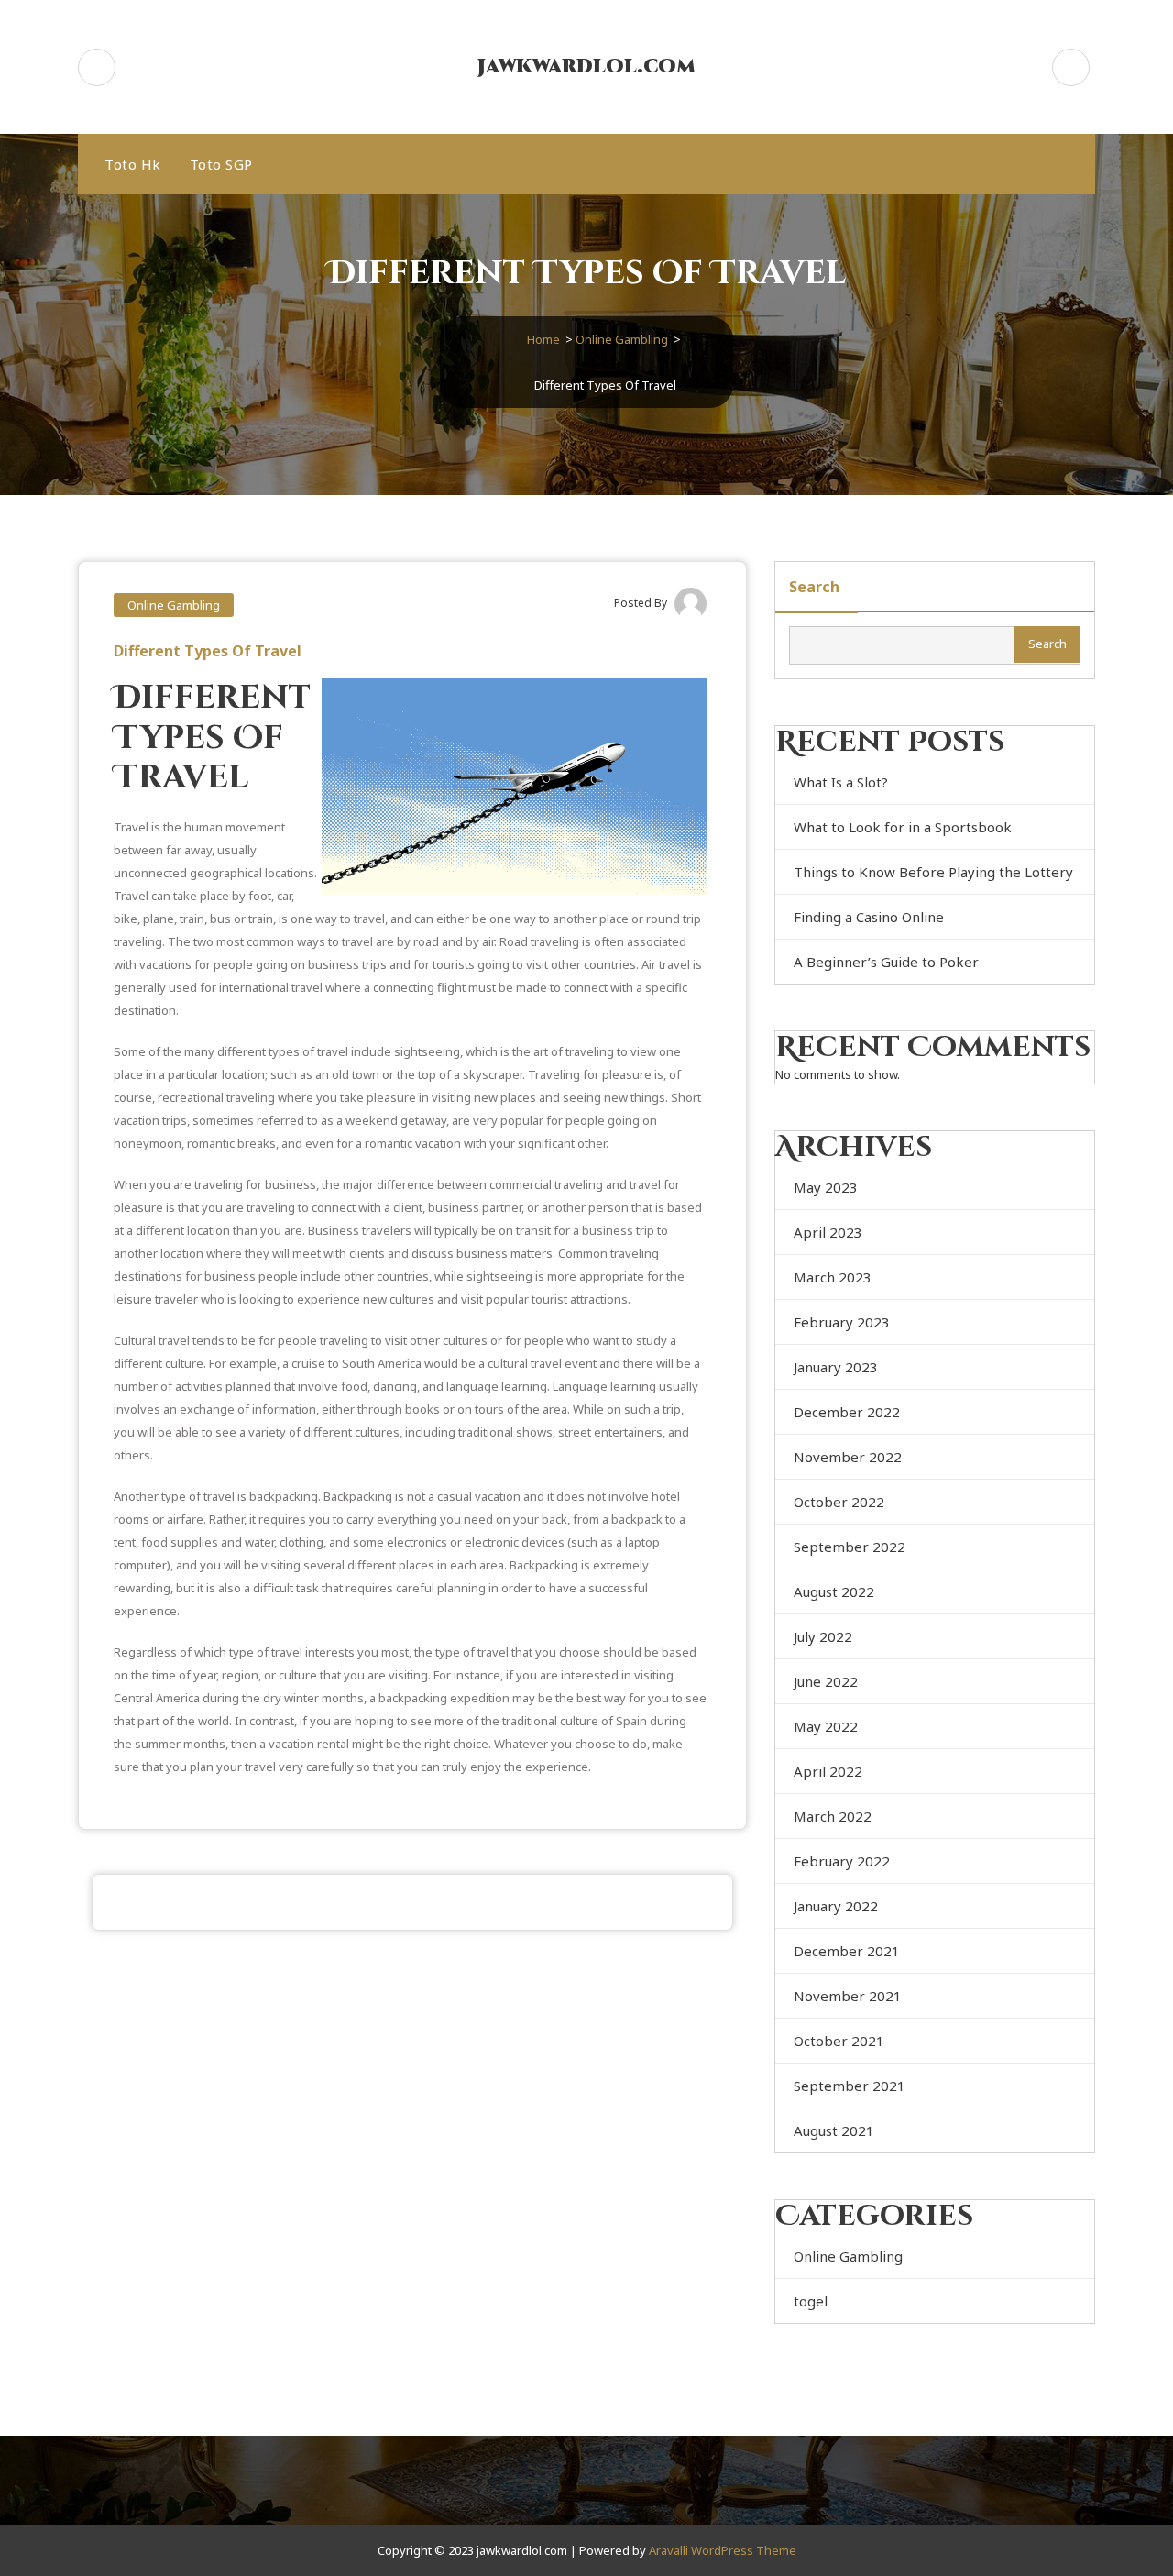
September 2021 (850, 2086)
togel (811, 2301)
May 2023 (826, 1187)
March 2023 (833, 1277)
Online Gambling (622, 339)
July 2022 (823, 1636)
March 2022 (833, 1816)
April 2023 (828, 1232)
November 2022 (848, 1457)
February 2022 (842, 1861)
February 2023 (842, 1322)
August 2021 (834, 2130)
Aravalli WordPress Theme (723, 2550)
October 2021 (839, 2041)
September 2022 (850, 1547)
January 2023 (836, 1367)
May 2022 (826, 1726)
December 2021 (847, 1951)
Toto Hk (133, 164)
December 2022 (847, 1412)
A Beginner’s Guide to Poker (886, 962)
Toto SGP (221, 164)
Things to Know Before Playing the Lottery (933, 872)
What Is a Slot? (841, 782)
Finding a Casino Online (869, 917)
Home (543, 339)
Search (814, 587)
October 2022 (839, 1502)
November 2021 (848, 1996)
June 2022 (826, 1681)
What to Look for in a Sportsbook (903, 827)
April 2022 (828, 1771)
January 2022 (836, 1906)
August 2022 (834, 1591)
